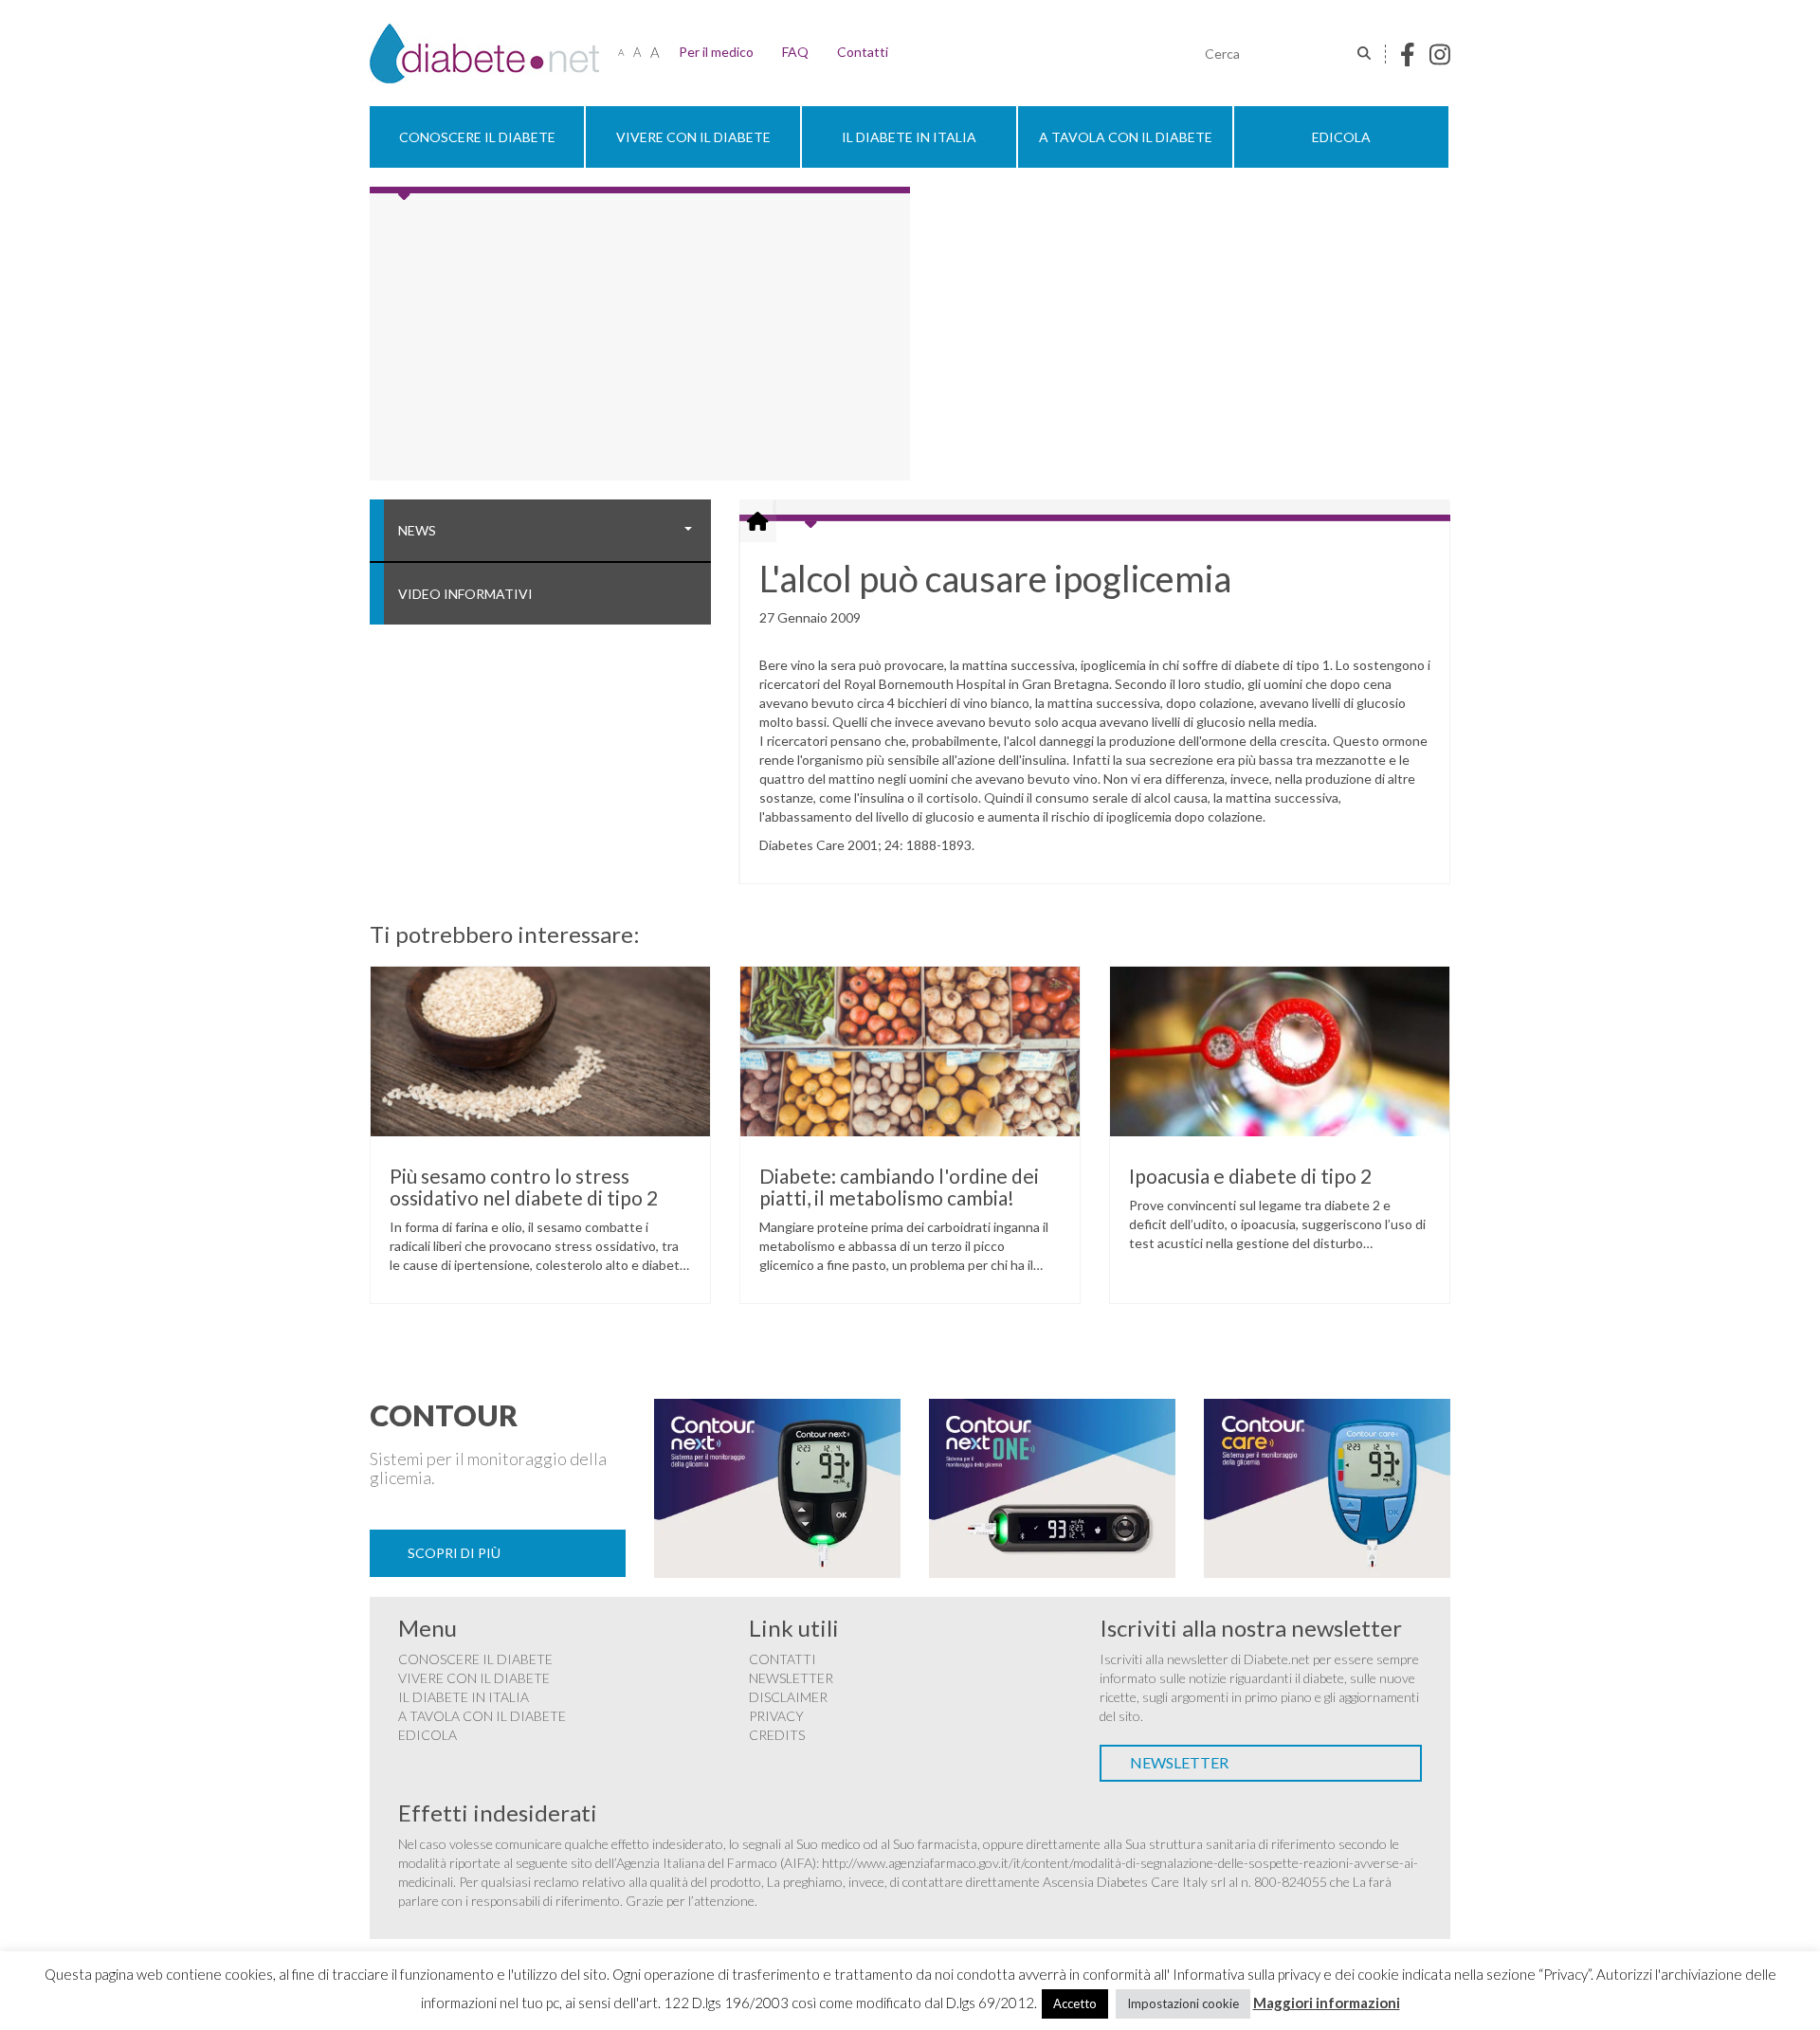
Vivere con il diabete (693, 137)
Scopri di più (454, 1553)
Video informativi (465, 594)
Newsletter (791, 1678)
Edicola (1341, 137)
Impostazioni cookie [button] (1183, 2003)
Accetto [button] (1075, 2003)
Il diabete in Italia (909, 137)
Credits (777, 1735)
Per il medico (716, 52)
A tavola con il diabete (1126, 137)
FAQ (795, 52)
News (417, 530)
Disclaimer (788, 1697)
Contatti (863, 52)
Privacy (776, 1716)
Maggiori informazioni (1327, 2003)
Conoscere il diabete (477, 137)
